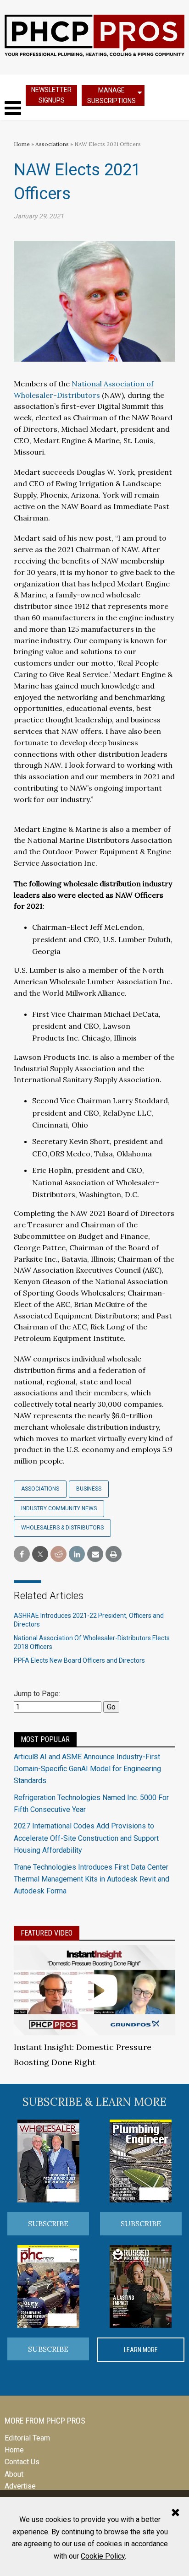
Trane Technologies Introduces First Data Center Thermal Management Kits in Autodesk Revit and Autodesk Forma (92, 1879)
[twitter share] (40, 1554)
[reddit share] (58, 1554)
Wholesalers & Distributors (62, 1528)
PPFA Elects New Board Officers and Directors (79, 1660)
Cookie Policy (103, 2556)
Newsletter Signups (51, 95)
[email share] (95, 1554)
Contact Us (22, 2462)
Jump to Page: (37, 1694)
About (14, 2474)
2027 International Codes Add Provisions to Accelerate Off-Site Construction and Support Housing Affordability (86, 1838)
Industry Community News (59, 1508)
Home (22, 144)
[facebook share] (22, 1554)
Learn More (141, 2350)
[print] (114, 1554)
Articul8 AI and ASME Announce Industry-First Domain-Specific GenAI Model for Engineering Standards (87, 1769)
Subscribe (48, 2223)
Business (89, 1489)
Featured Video (47, 1933)
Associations (52, 144)
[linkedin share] (77, 1554)
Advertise (20, 2486)
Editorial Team (27, 2438)
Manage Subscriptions (111, 95)
